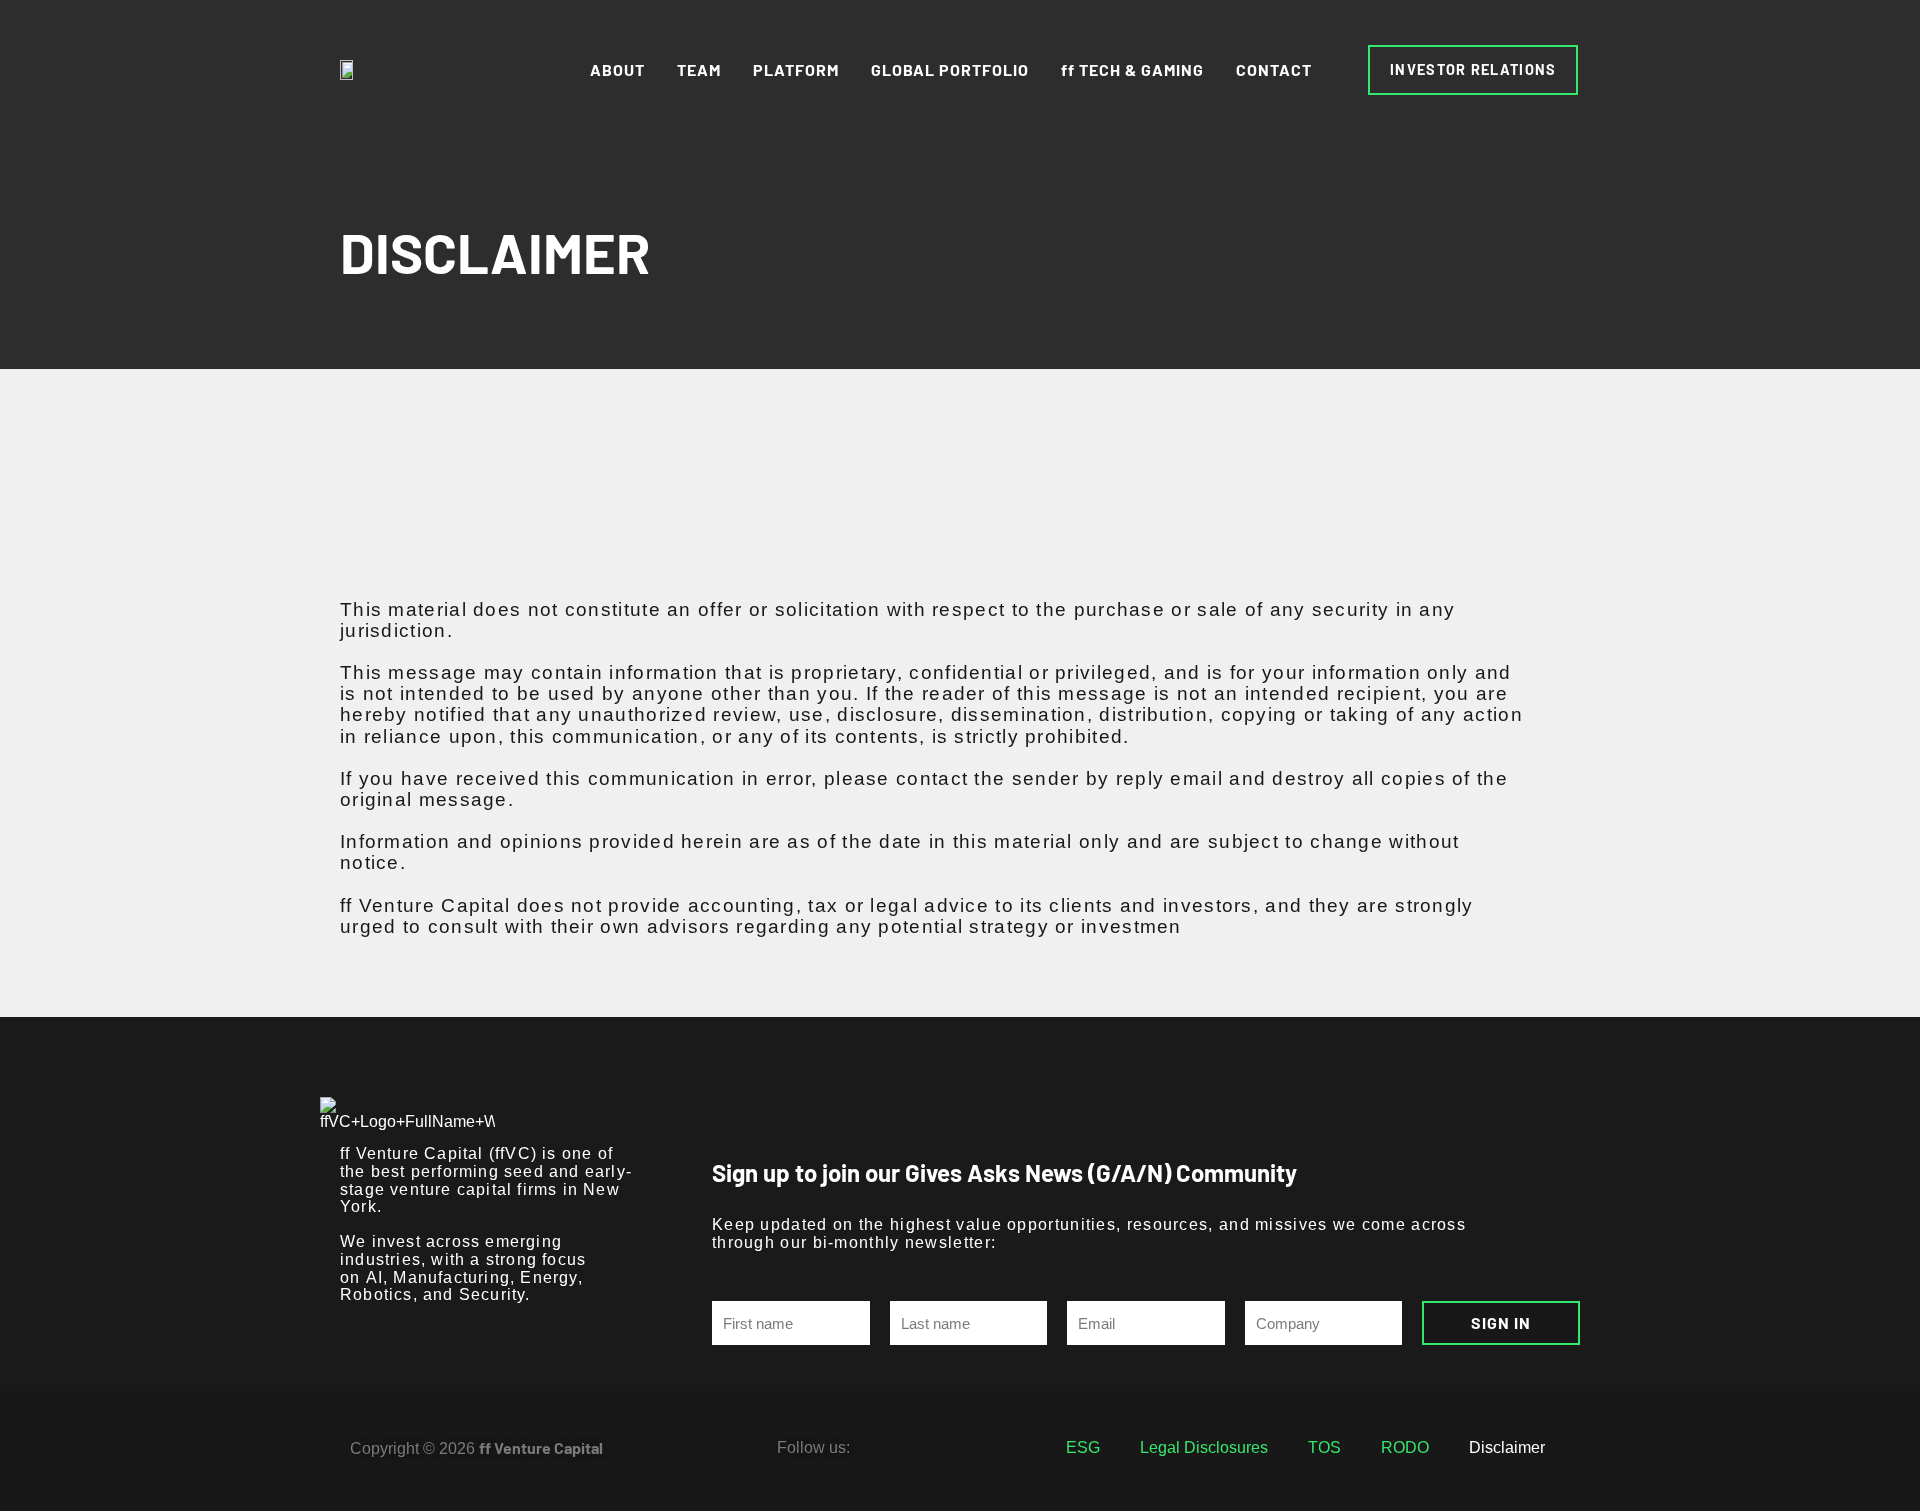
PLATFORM (796, 69)
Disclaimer (1507, 1447)
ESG (1083, 1447)
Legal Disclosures (1204, 1447)
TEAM (699, 69)
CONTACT (1274, 69)
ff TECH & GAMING (1132, 69)
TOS (1324, 1447)
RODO (1405, 1447)
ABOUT (617, 69)
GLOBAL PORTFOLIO (950, 69)
